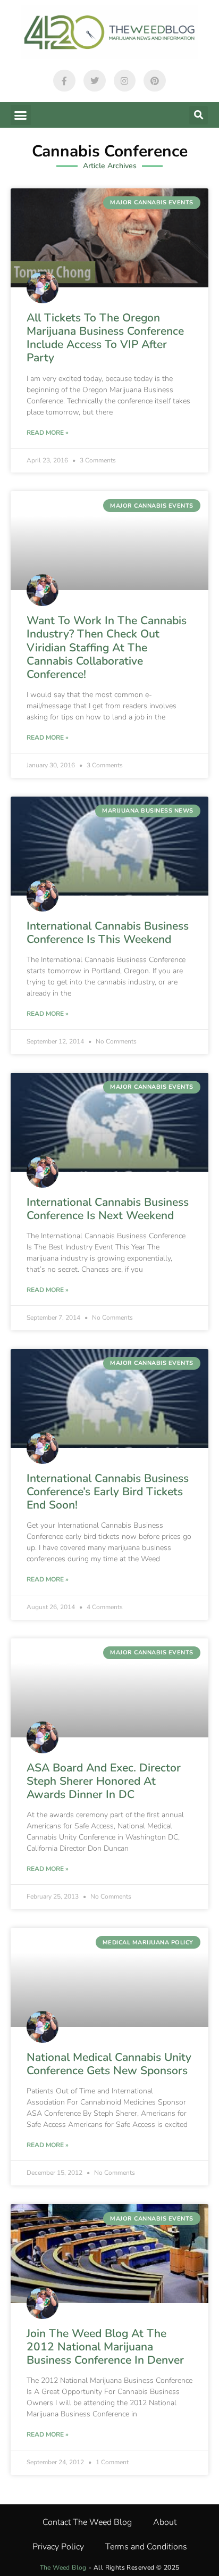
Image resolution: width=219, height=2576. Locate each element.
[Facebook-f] (64, 81)
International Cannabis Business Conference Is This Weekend (108, 933)
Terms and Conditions (146, 2547)
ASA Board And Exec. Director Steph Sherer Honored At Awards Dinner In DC (104, 1781)
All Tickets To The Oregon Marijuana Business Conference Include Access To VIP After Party (105, 338)
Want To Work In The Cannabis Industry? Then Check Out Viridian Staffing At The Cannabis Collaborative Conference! (107, 647)
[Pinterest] (155, 81)
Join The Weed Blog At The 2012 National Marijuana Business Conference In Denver (105, 2347)
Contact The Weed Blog (87, 2522)
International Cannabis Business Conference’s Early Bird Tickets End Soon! (108, 1492)
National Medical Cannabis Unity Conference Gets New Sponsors (109, 2064)
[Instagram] (125, 81)
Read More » (48, 433)
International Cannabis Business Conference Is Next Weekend (108, 1209)
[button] (21, 115)
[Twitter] (95, 81)
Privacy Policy (58, 2547)
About (165, 2522)
